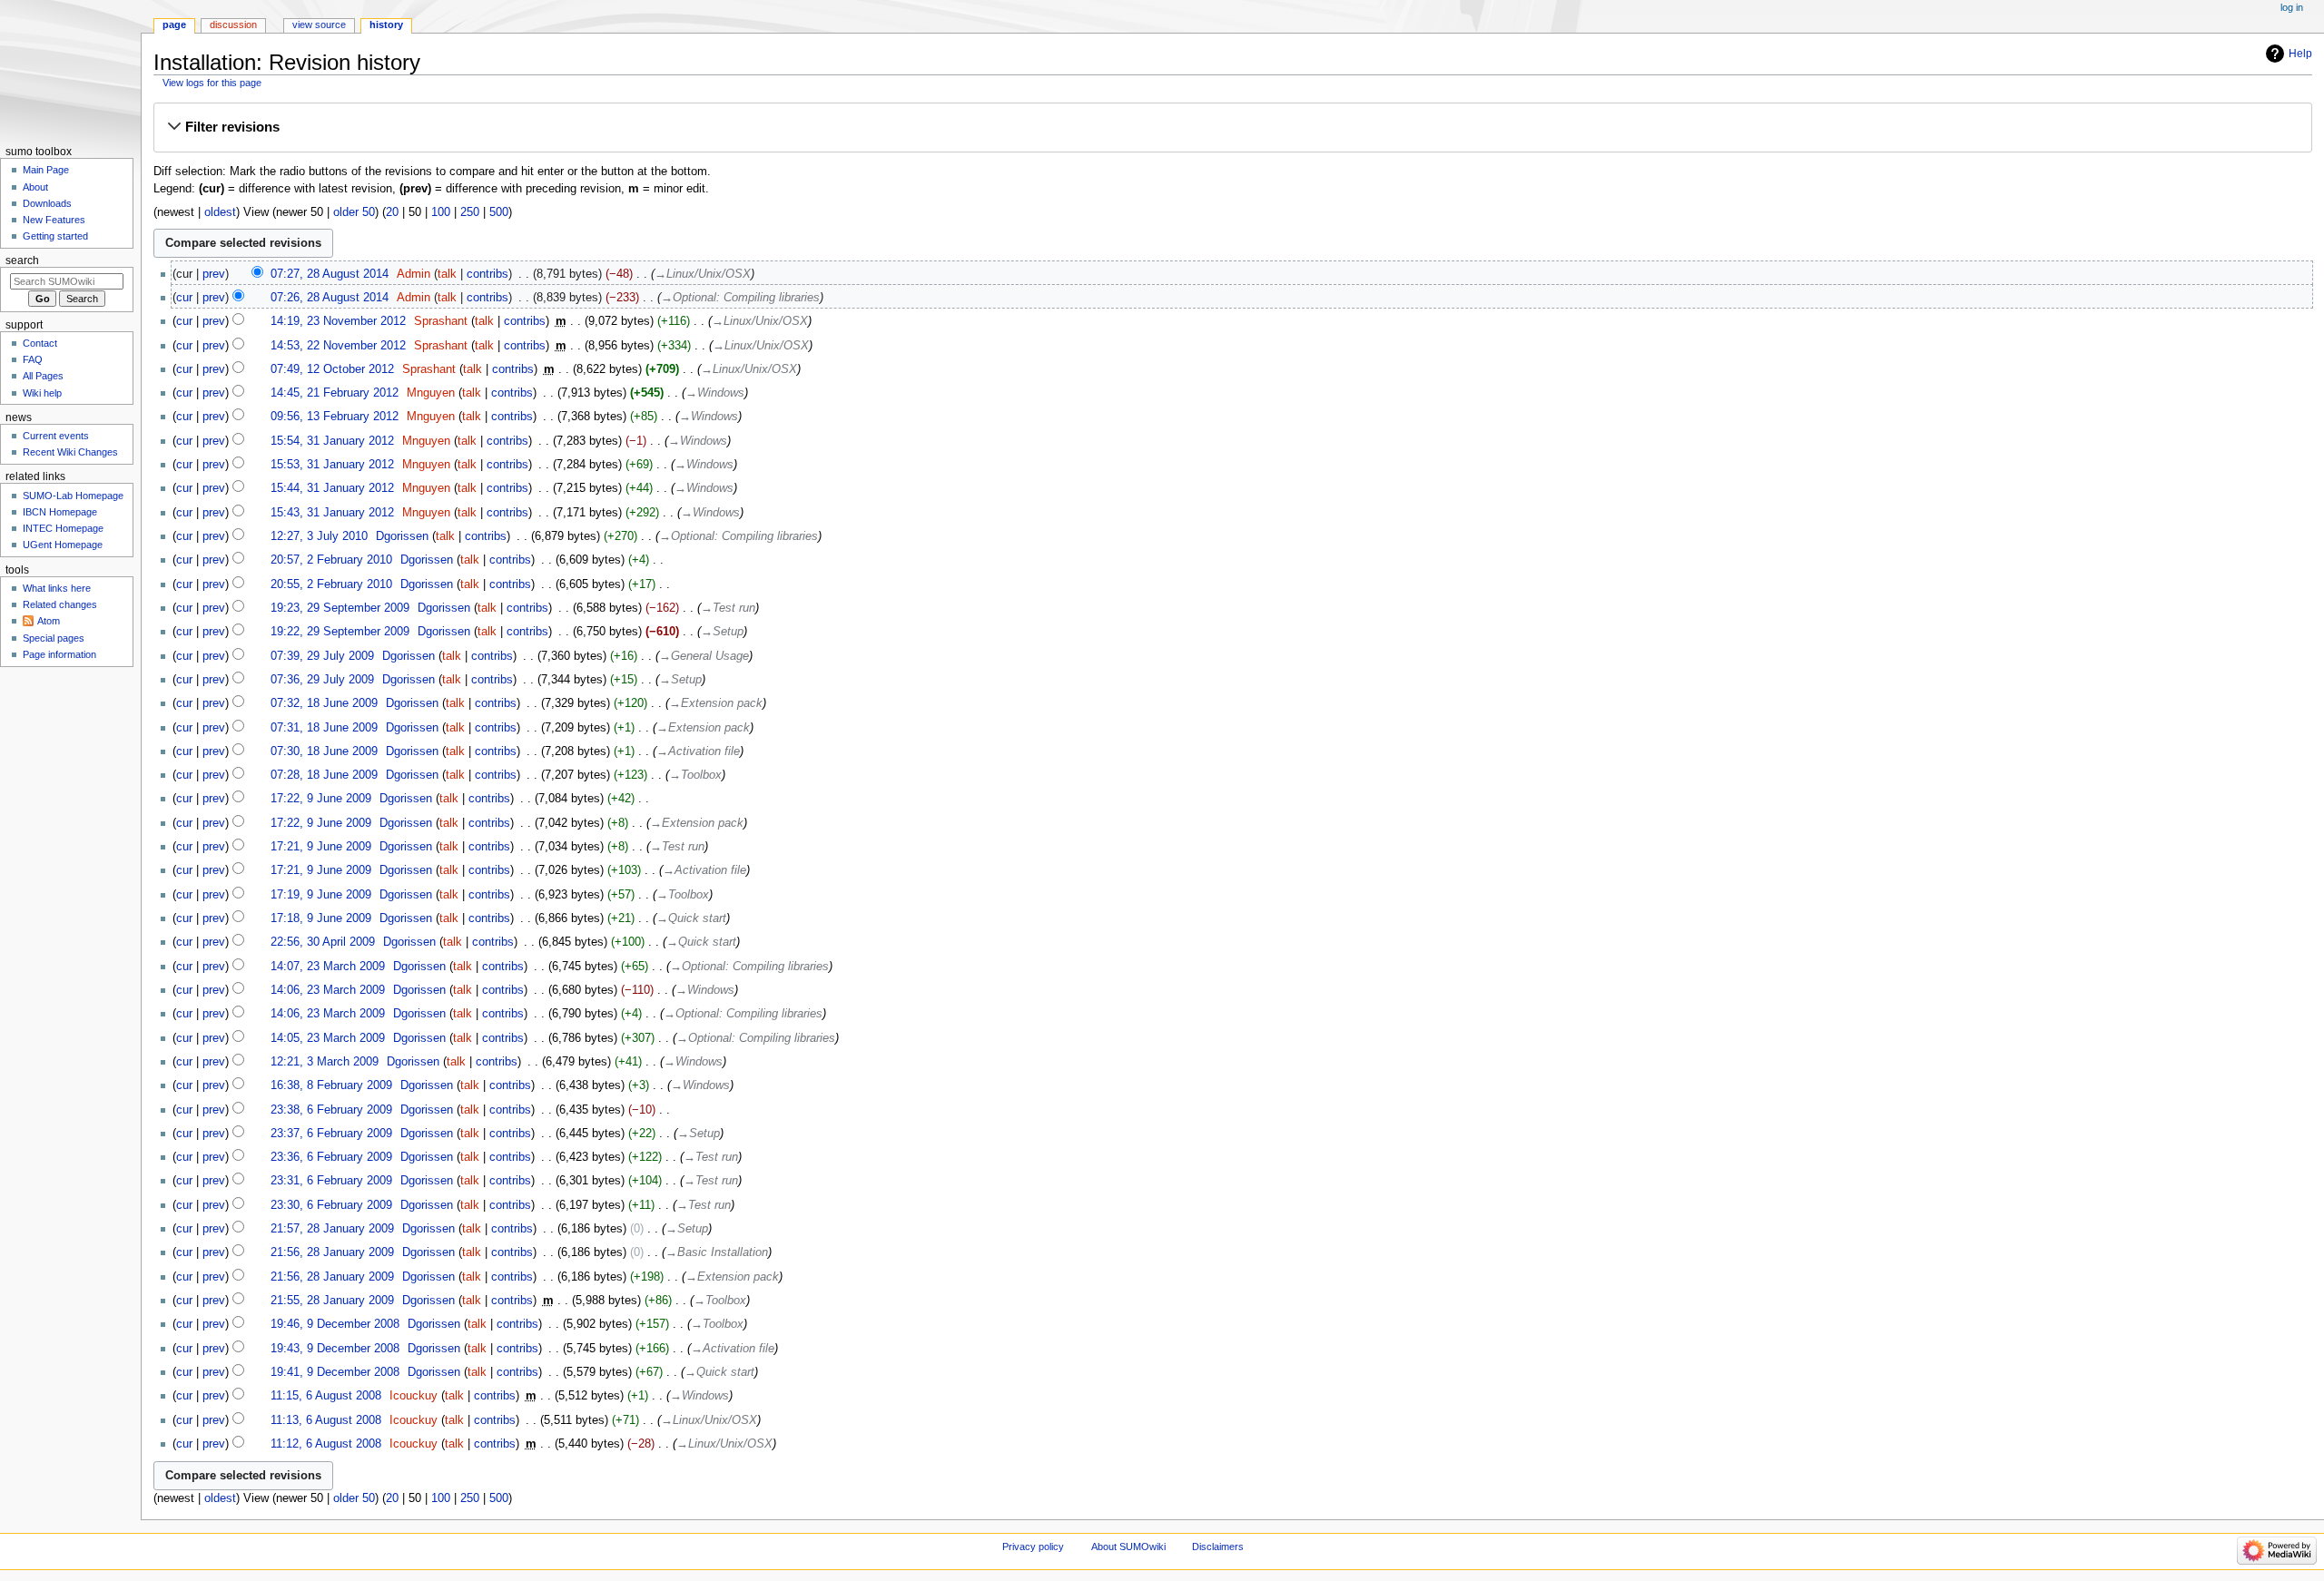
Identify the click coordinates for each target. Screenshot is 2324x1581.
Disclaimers (1218, 1547)
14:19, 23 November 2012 (338, 321)
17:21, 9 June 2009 (321, 847)
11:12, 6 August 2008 (326, 1444)
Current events (56, 436)
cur (184, 298)
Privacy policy (1033, 1547)
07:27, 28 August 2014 (330, 274)
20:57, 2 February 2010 (331, 560)
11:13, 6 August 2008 (326, 1420)
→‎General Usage (704, 656)
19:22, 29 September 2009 (340, 632)
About (35, 187)
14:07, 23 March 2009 (328, 967)
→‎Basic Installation (717, 1252)
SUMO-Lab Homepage (73, 496)
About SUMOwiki (1128, 1547)
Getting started (55, 236)
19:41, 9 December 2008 (335, 1372)
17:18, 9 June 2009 (321, 918)
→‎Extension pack (716, 703)
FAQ (33, 359)
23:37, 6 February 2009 (331, 1134)
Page (174, 25)
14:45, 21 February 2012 (335, 393)
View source (319, 25)
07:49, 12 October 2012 (332, 369)
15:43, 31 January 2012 (332, 513)
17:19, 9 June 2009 (321, 895)
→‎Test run (728, 608)
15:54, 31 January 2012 (332, 441)
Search (22, 260)
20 (392, 212)
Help (2300, 54)
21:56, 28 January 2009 (332, 1252)
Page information (59, 654)
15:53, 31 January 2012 (332, 465)
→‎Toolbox (695, 775)
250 (470, 212)
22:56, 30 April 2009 (323, 942)
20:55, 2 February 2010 (331, 584)
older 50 (354, 212)
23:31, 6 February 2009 (331, 1181)
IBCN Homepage (60, 512)
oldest (220, 212)
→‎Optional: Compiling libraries (740, 298)
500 (499, 212)
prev (214, 274)
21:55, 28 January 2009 (332, 1301)
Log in (2292, 7)
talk (447, 274)
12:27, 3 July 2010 (319, 536)
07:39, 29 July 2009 (322, 656)
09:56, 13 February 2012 (335, 417)
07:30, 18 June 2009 (324, 751)
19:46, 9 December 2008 (335, 1324)
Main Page (46, 170)
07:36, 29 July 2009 (322, 680)
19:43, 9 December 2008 (335, 1349)
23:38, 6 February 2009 (331, 1110)
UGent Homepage (63, 545)
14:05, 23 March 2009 (328, 1038)
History (386, 25)
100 (441, 212)
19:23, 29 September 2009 (340, 608)
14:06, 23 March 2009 (328, 990)
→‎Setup (722, 632)
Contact (40, 343)
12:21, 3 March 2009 (325, 1062)
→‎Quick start (691, 918)
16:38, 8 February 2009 (331, 1085)
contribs (487, 274)
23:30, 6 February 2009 (331, 1205)
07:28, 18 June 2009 (324, 775)
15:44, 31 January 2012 (332, 488)
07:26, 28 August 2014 (330, 298)
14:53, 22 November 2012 (338, 346)
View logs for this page (212, 83)
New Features (54, 220)
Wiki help (42, 393)
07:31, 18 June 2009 (324, 728)
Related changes (60, 604)
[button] (1232, 127)
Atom (49, 621)
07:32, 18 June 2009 (324, 703)
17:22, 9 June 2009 (321, 799)
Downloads (47, 203)
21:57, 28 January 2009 (332, 1229)
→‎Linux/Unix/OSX (703, 274)
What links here (57, 588)
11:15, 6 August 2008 (326, 1396)
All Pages (43, 376)
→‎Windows (715, 393)
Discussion (233, 25)
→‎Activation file (698, 751)
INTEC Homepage (63, 528)
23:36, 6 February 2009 (331, 1157)
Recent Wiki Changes (70, 452)
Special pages (54, 638)
